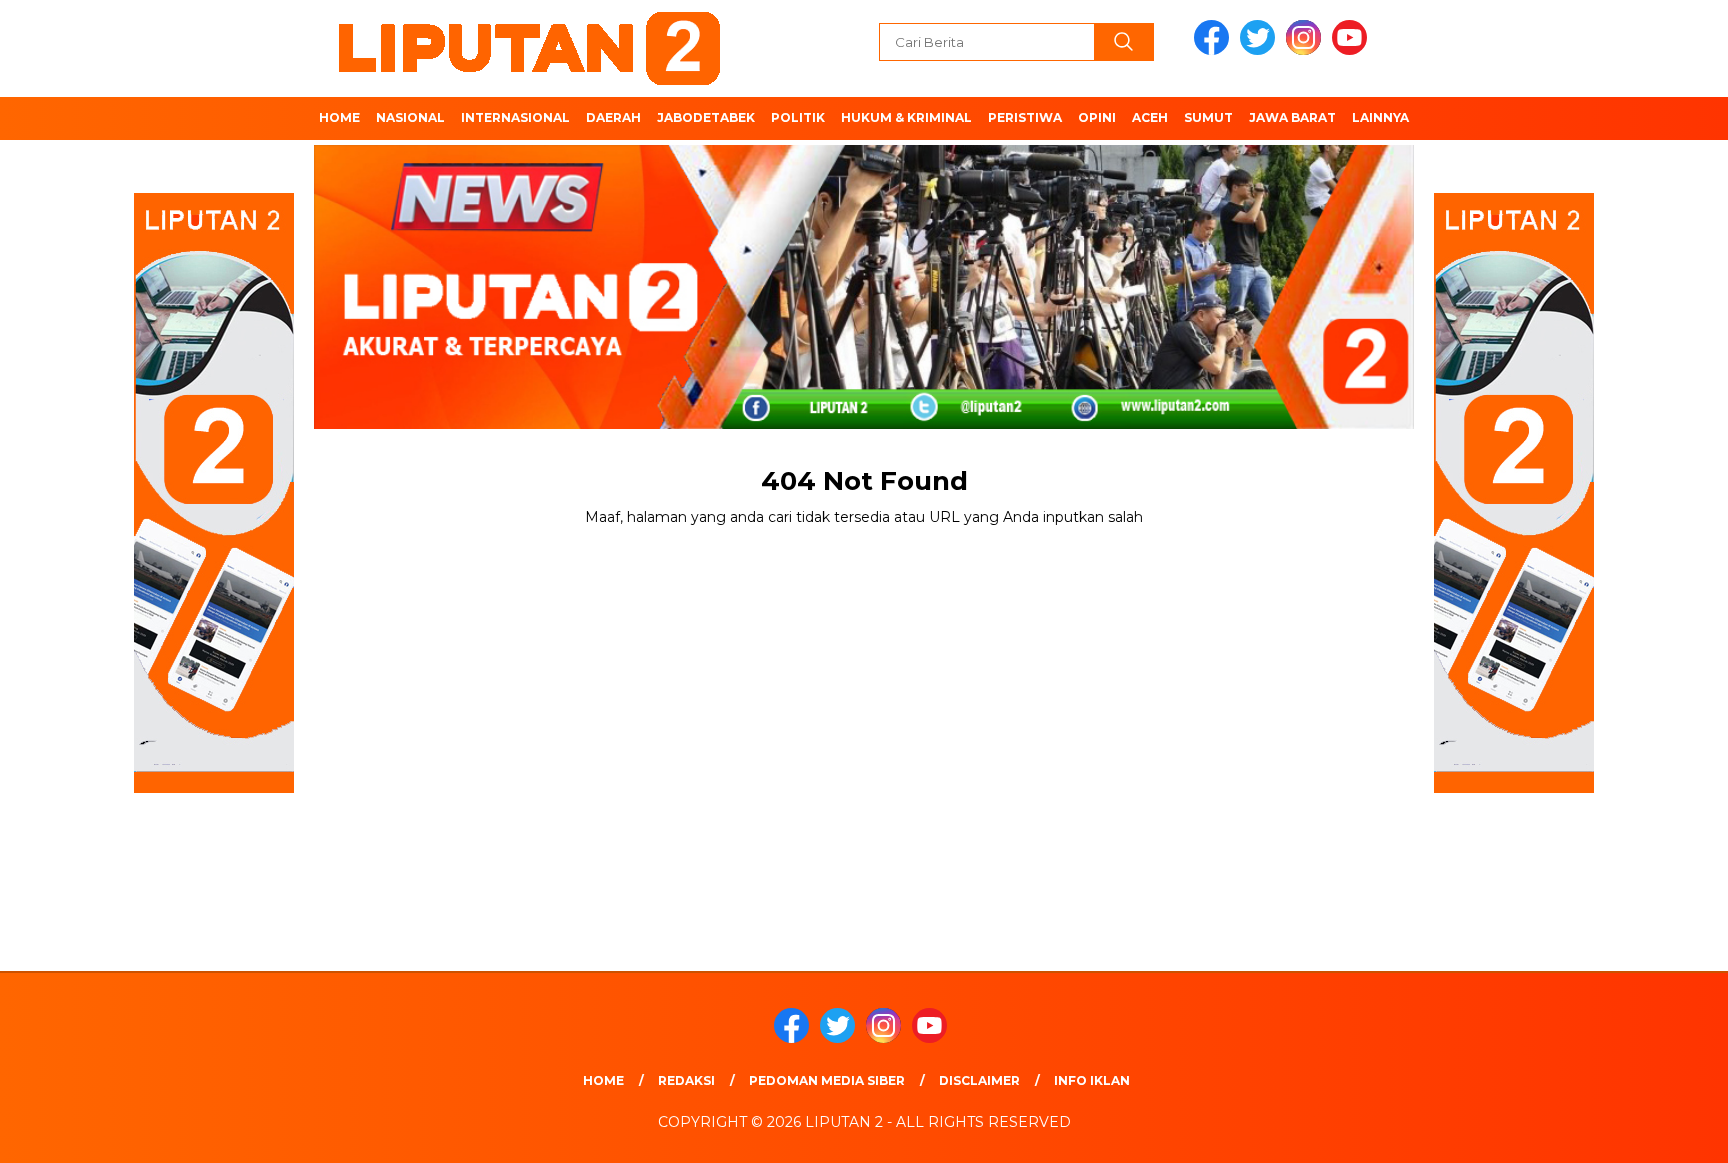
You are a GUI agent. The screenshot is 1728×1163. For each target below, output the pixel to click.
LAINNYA (1380, 117)
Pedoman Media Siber (827, 1080)
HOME (339, 117)
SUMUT (1208, 117)
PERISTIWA (1025, 117)
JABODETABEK (706, 117)
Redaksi (686, 1080)
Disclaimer (979, 1080)
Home (603, 1080)
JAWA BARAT (1292, 117)
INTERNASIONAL (515, 117)
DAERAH (613, 117)
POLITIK (798, 117)
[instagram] (1307, 50)
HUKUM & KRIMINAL (906, 117)
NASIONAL (410, 117)
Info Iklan (1092, 1080)
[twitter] (1261, 50)
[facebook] (1215, 50)
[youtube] (1353, 50)
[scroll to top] (1659, 1132)
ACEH (1150, 117)
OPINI (1097, 117)
